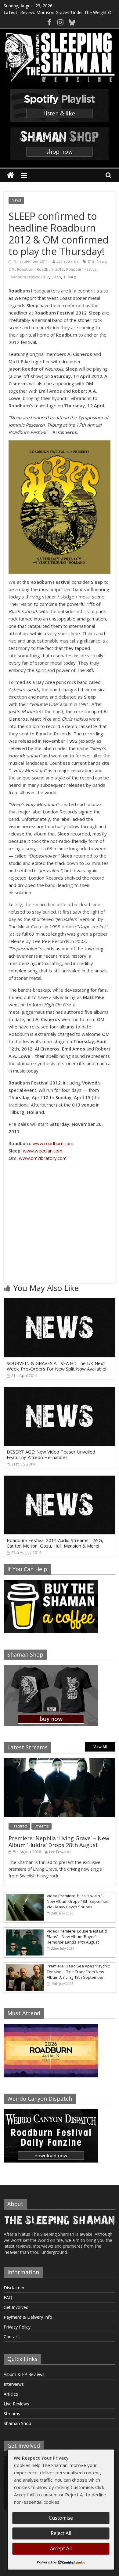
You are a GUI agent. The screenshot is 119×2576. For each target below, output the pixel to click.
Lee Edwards (67, 261)
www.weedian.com (43, 1151)
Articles (11, 2394)
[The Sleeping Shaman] (11, 175)
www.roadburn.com (53, 1143)
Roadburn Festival (82, 269)
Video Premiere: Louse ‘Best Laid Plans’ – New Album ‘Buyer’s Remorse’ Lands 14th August (77, 1937)
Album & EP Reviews (24, 2374)
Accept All (61, 2548)
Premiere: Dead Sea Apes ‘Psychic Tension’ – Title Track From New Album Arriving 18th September (78, 1971)
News (16, 200)
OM (12, 269)
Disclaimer (14, 2288)
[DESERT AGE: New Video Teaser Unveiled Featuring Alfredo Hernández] (60, 1391)
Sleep (56, 277)
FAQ (8, 2297)
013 (91, 261)
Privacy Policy (17, 2327)
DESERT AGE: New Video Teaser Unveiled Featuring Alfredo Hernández (51, 1454)
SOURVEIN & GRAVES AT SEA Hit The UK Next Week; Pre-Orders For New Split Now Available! (56, 1366)
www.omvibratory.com (43, 1158)
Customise (61, 2518)
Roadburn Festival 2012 (29, 277)
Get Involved (16, 2307)
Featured (19, 1826)
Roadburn (26, 269)
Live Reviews (16, 2404)
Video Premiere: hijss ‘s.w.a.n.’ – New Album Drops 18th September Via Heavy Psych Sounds (78, 1901)
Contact (11, 2337)
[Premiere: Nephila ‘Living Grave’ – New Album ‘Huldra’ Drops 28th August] (60, 1761)
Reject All (61, 2533)
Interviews (14, 2384)
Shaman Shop (17, 2423)
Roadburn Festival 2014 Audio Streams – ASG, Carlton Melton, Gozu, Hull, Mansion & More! (55, 1543)
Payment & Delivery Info (28, 2317)
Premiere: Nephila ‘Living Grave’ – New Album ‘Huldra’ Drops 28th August (59, 1842)
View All (100, 1747)
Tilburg (70, 277)
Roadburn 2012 (50, 269)
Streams (41, 1826)
